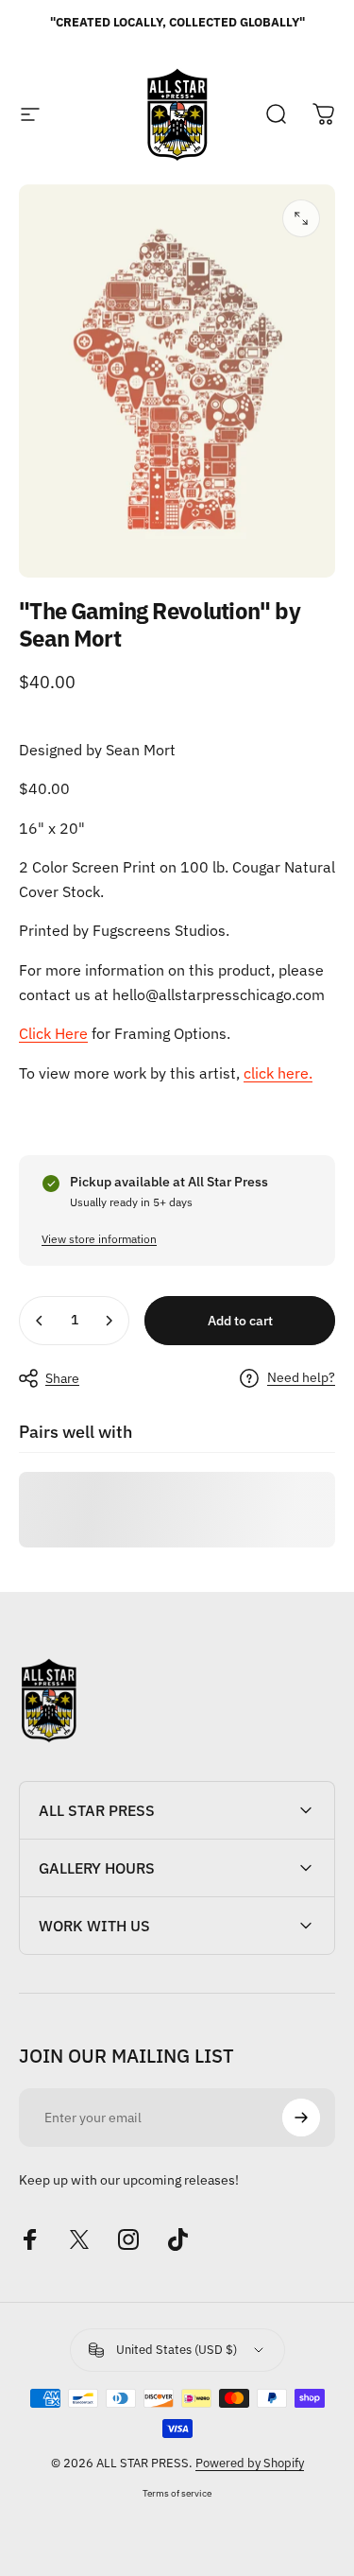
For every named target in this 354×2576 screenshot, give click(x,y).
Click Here (53, 1033)
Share (62, 1378)
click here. (278, 1073)
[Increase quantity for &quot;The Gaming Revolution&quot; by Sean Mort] (109, 1321)
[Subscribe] (301, 2118)
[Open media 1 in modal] (301, 218)
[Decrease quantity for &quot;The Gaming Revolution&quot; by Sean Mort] (40, 1321)
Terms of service (177, 2493)
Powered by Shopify (250, 2463)
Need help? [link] (301, 1378)
